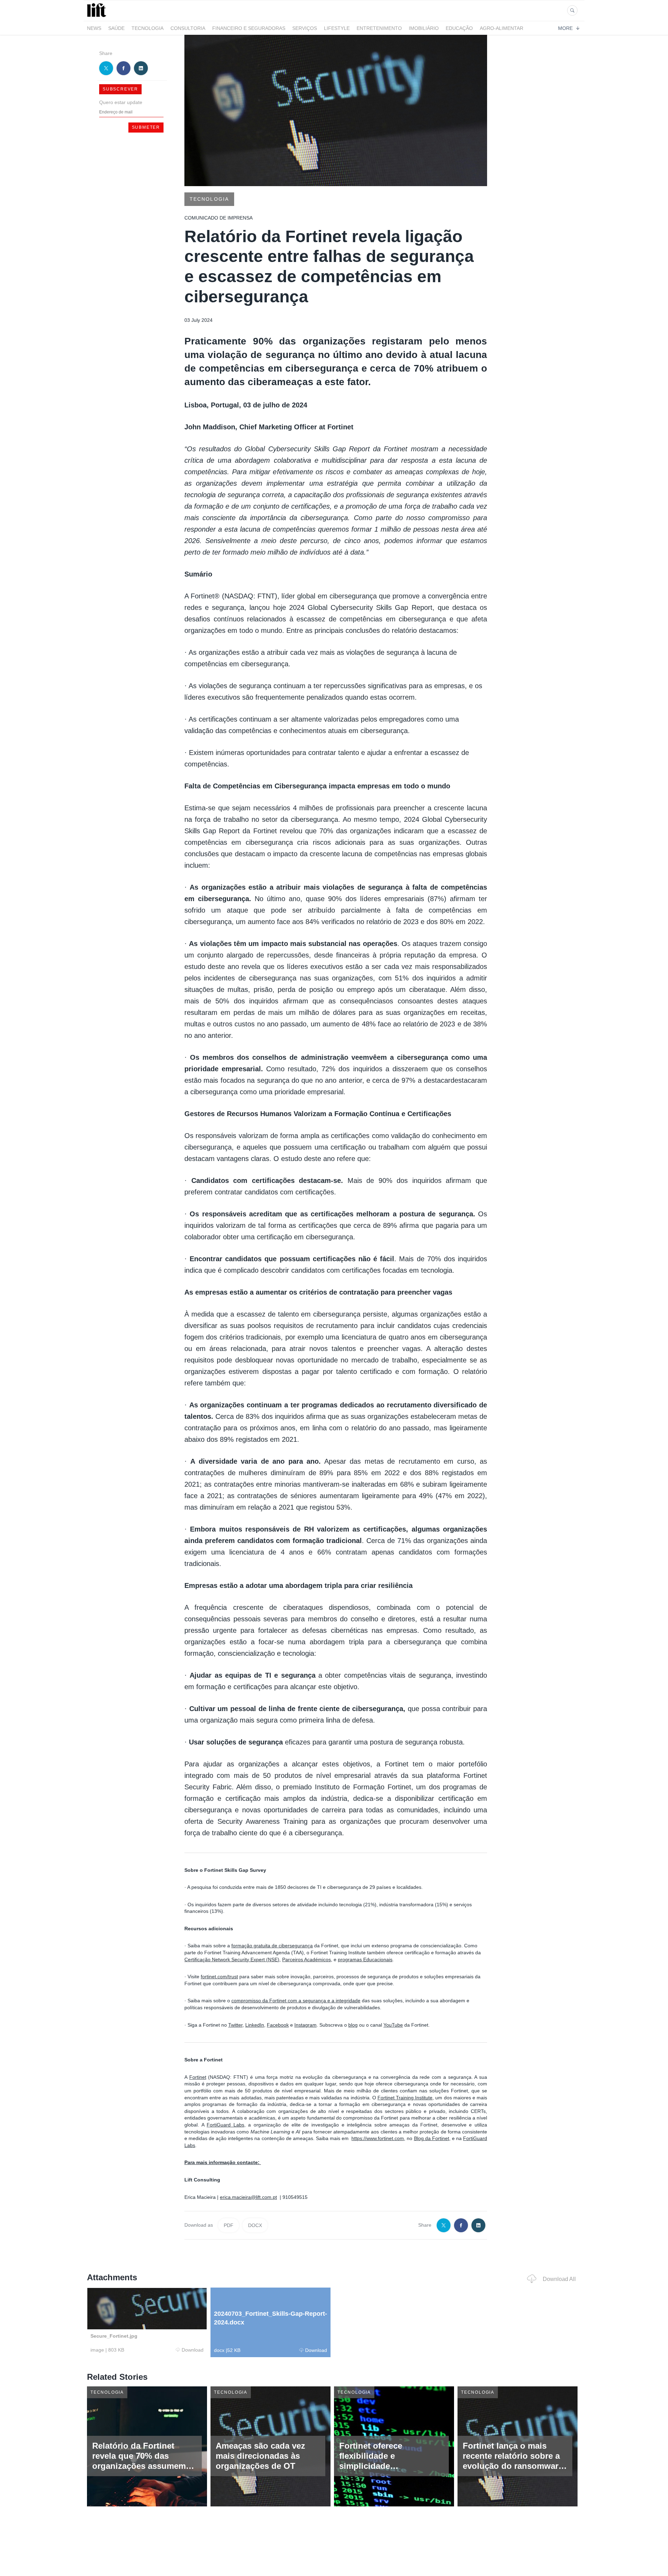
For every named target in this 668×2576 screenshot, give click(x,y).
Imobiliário (424, 28)
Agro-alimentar (502, 28)
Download (193, 2350)
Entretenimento (379, 28)
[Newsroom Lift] (98, 17)
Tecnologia (148, 28)
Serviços (305, 28)
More (565, 28)
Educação (459, 28)
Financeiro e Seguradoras (249, 28)
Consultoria (188, 28)
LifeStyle (337, 28)
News (94, 28)
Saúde (116, 28)
